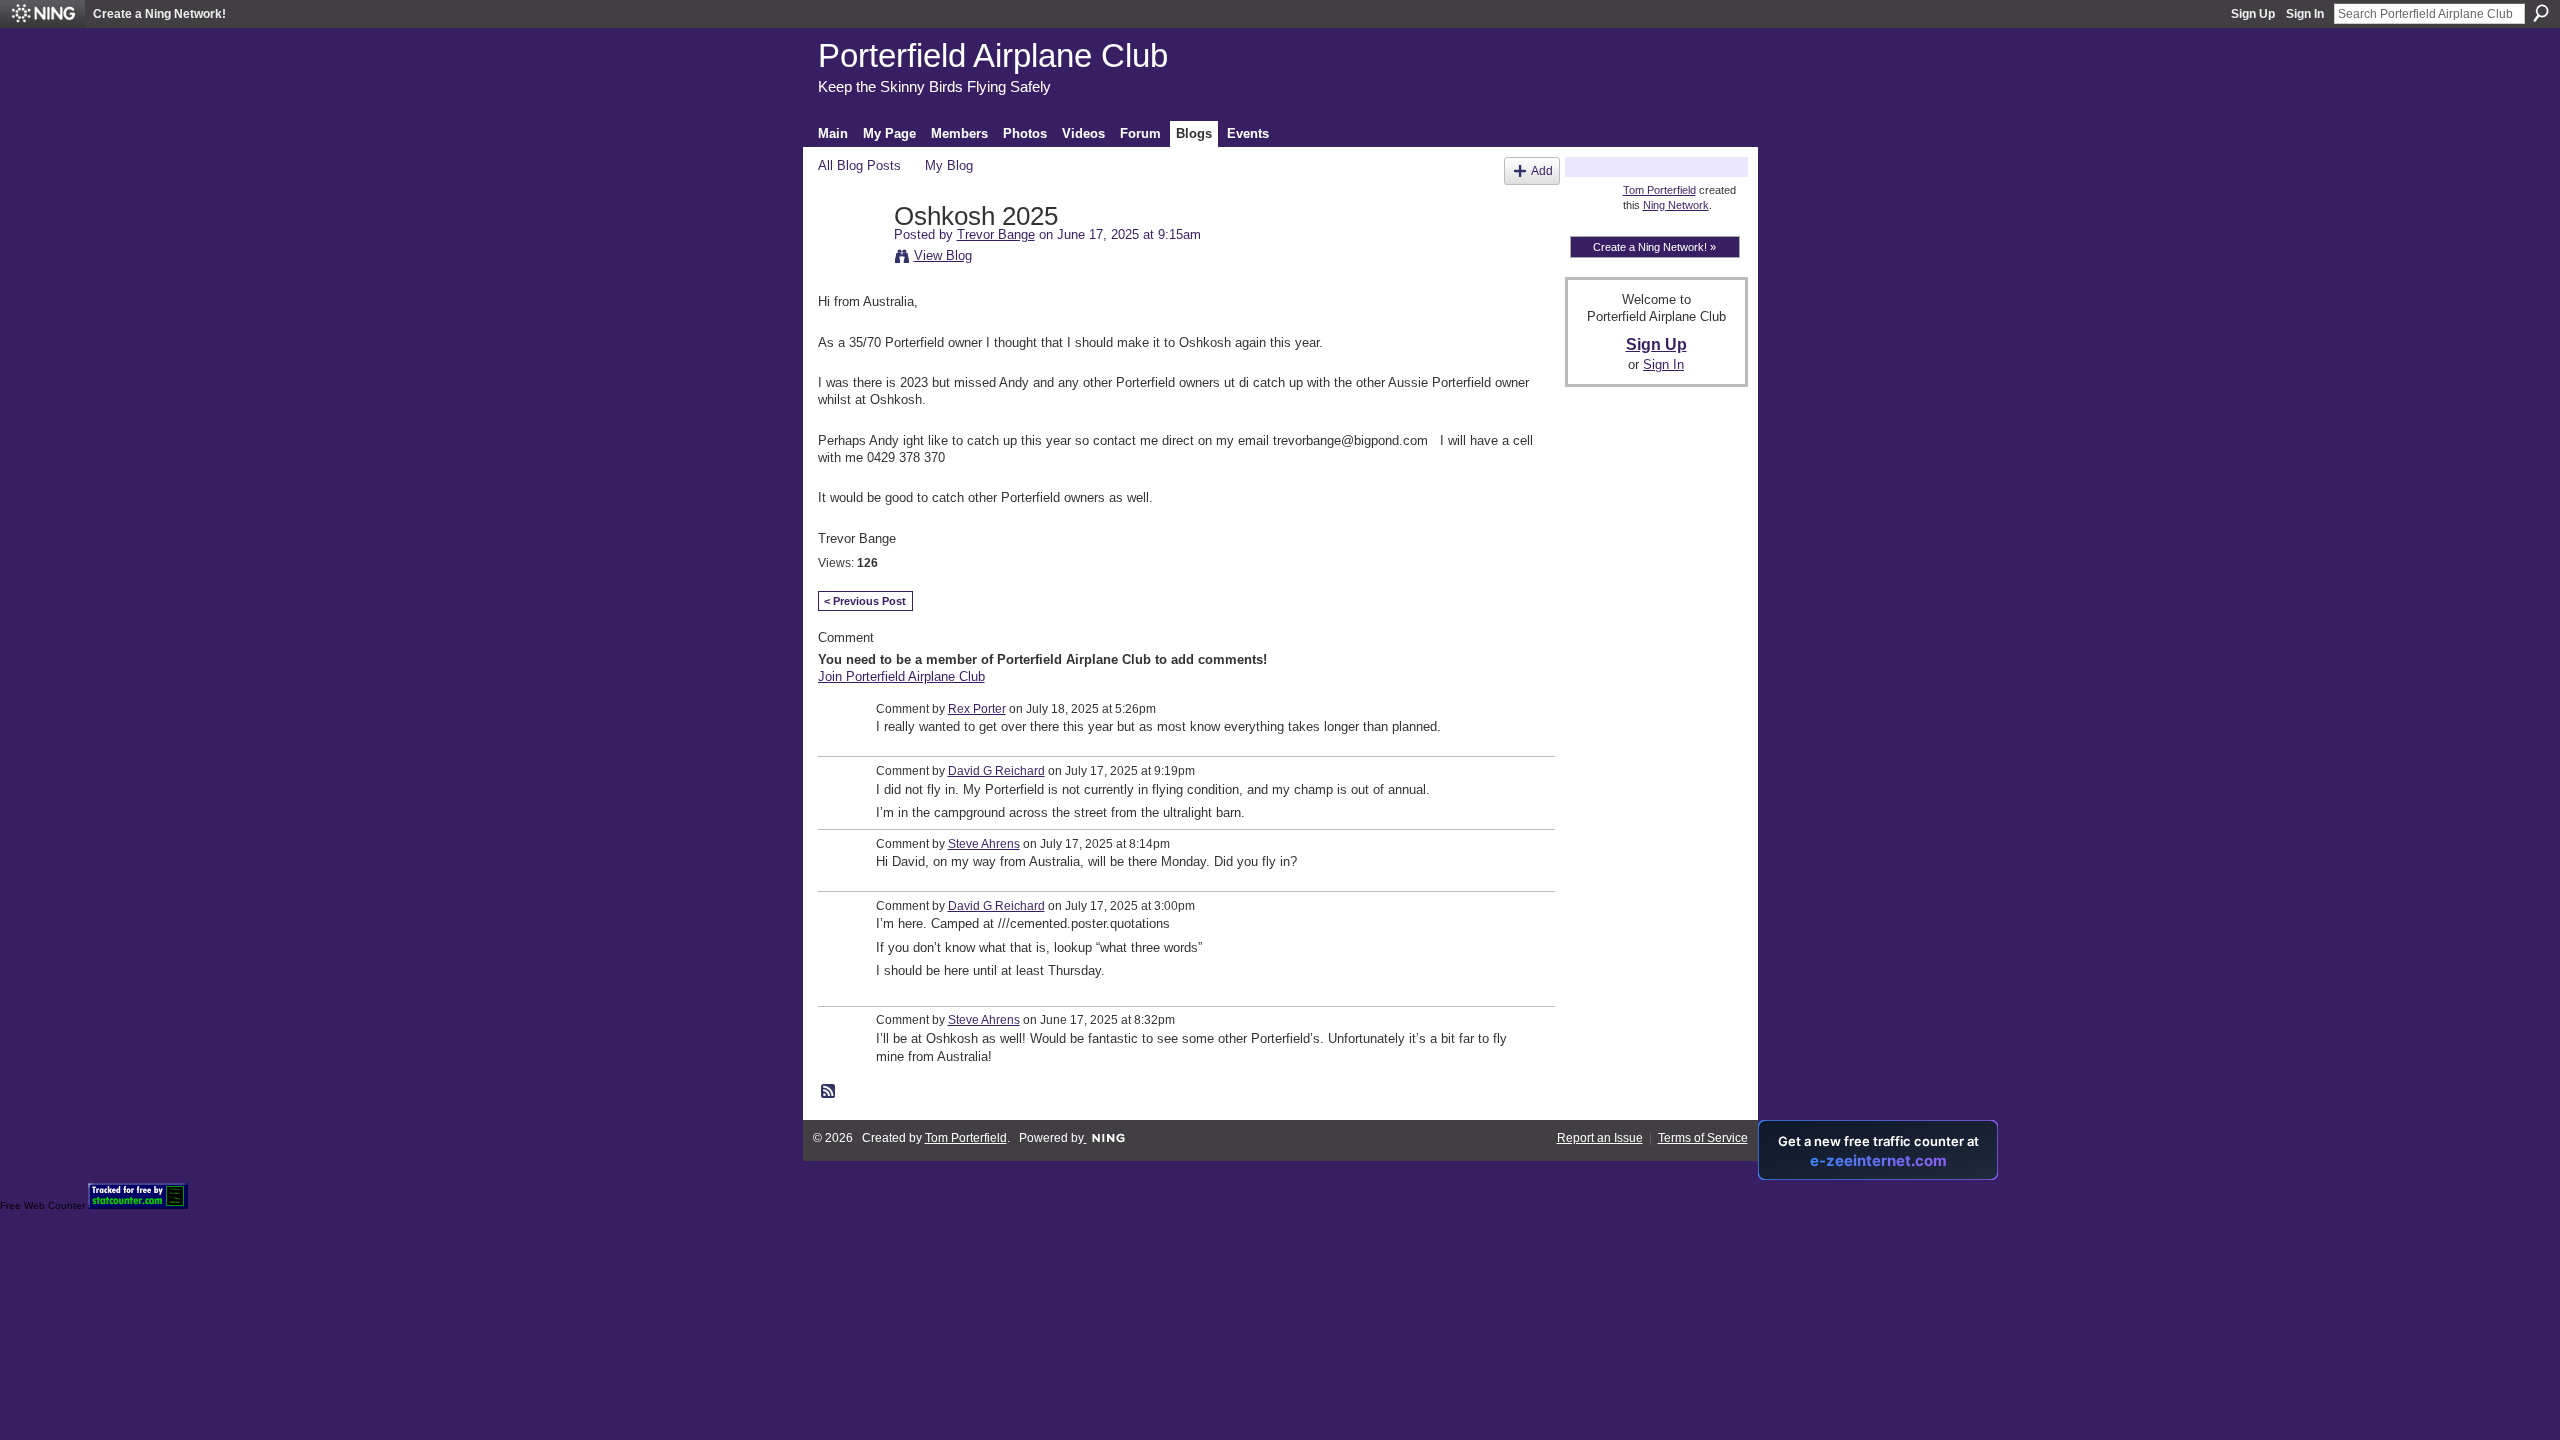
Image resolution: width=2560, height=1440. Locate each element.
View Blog (943, 255)
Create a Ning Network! (159, 14)
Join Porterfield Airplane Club (901, 676)
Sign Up (2253, 14)
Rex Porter (977, 709)
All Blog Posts (859, 165)
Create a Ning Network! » (1654, 247)
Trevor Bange (996, 234)
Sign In (2305, 14)
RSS (829, 1092)
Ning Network (1676, 205)
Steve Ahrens (984, 844)
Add (1542, 170)
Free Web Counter (42, 1205)
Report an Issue (1600, 1138)
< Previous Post (865, 601)
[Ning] (42, 14)
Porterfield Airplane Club (993, 55)
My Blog (949, 165)
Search (2541, 13)
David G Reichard (996, 771)
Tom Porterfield (1659, 190)
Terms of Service (1703, 1138)
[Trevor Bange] (850, 259)
